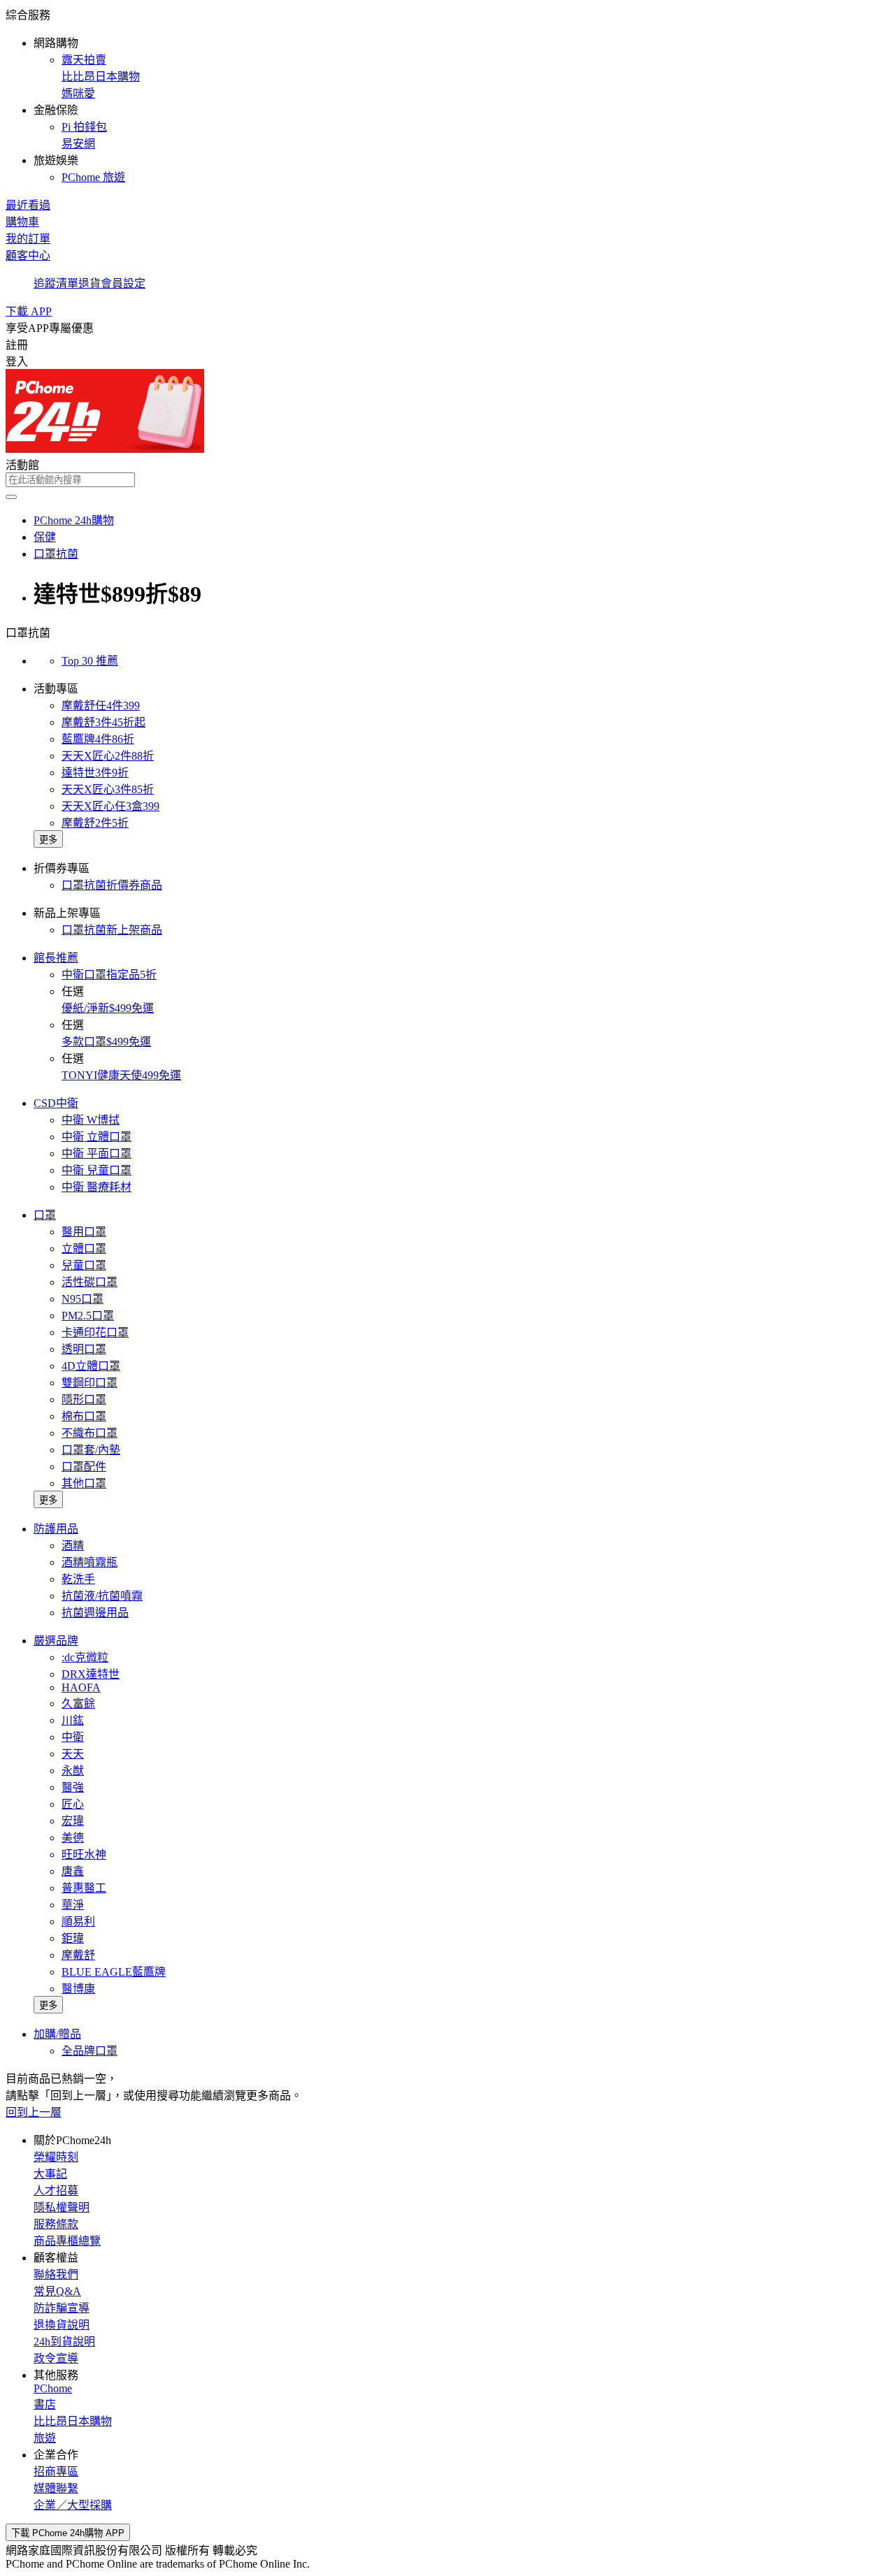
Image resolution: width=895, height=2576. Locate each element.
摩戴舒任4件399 (101, 705)
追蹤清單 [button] (56, 283)
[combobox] (447, 480)
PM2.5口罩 (88, 1316)
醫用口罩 (84, 1232)
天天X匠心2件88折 (108, 756)
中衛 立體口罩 (96, 1137)
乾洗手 (78, 1579)
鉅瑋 (73, 1938)
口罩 (45, 1215)
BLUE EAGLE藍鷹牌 (114, 1972)
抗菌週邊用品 (95, 1613)
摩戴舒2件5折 (95, 823)
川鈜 (73, 1720)
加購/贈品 (57, 2034)
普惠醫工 (84, 1888)
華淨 (73, 1905)
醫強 (73, 1787)
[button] (447, 95)
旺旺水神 (84, 1854)
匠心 (73, 1804)
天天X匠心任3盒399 (110, 806)
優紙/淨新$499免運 (108, 1008)
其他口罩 (84, 1483)
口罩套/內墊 (91, 1450)
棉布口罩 (84, 1416)
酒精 (73, 1546)
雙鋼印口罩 (89, 1383)
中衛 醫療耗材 (96, 1187)
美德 (73, 1838)
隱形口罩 (84, 1399)
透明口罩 (84, 1349)
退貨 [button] (89, 283)
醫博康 (78, 1989)
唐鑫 (73, 1871)
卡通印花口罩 (95, 1332)
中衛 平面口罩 (96, 1153)
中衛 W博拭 (91, 1120)
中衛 (73, 1737)
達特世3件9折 (95, 773)
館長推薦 (56, 958)
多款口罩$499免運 (106, 1042)
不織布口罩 (89, 1433)
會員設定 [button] (123, 283)
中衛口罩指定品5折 (109, 975)
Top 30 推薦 (90, 661)
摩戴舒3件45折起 (103, 722)
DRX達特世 (91, 1674)
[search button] (11, 497)
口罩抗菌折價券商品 (112, 885)
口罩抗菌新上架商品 (112, 930)
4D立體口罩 (91, 1366)
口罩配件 (84, 1467)
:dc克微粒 (85, 1657)
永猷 (73, 1771)
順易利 (78, 1922)
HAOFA (81, 1687)
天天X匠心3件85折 (108, 789)
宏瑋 (73, 1821)
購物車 (22, 222)
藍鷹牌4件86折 (98, 739)
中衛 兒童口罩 (96, 1170)
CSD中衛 (56, 1103)
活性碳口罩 (89, 1282)
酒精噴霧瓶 (89, 1562)
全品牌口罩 (89, 2051)
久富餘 (78, 1703)
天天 (73, 1754)
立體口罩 (84, 1249)
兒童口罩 (84, 1265)
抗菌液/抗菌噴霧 (102, 1596)
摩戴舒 (78, 1955)
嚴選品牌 (56, 1641)
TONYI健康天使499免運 (121, 1075)
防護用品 (56, 1529)
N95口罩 (83, 1299)
